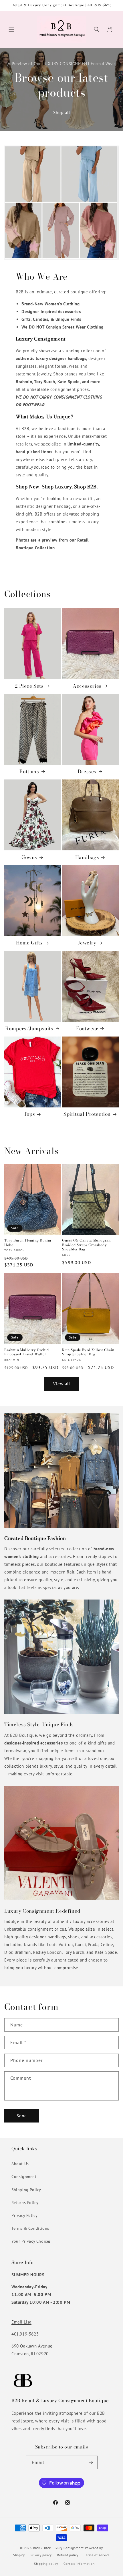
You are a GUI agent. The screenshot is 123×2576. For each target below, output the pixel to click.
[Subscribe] (91, 2462)
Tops (29, 1114)
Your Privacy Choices (31, 2241)
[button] (11, 29)
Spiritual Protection (87, 1114)
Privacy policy (41, 2555)
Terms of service (97, 2555)
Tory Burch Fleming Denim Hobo (28, 1243)
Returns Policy (25, 2203)
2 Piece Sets (29, 686)
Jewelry (87, 943)
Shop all (62, 112)
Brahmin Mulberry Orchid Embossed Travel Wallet (27, 1352)
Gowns (29, 857)
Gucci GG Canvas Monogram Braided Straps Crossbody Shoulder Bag (87, 1245)
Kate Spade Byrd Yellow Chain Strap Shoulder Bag (88, 1352)
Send (22, 2116)
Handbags (87, 857)
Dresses (87, 771)
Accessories (87, 686)
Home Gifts (29, 943)
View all (62, 1384)
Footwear (87, 1029)
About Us (20, 2164)
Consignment (24, 2177)
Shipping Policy (26, 2190)
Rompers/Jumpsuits (29, 1029)
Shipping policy (46, 2564)
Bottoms (29, 771)
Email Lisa (21, 2322)
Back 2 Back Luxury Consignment (58, 2548)
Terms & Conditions (30, 2228)
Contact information (79, 2564)
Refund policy (68, 2555)
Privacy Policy (24, 2215)
